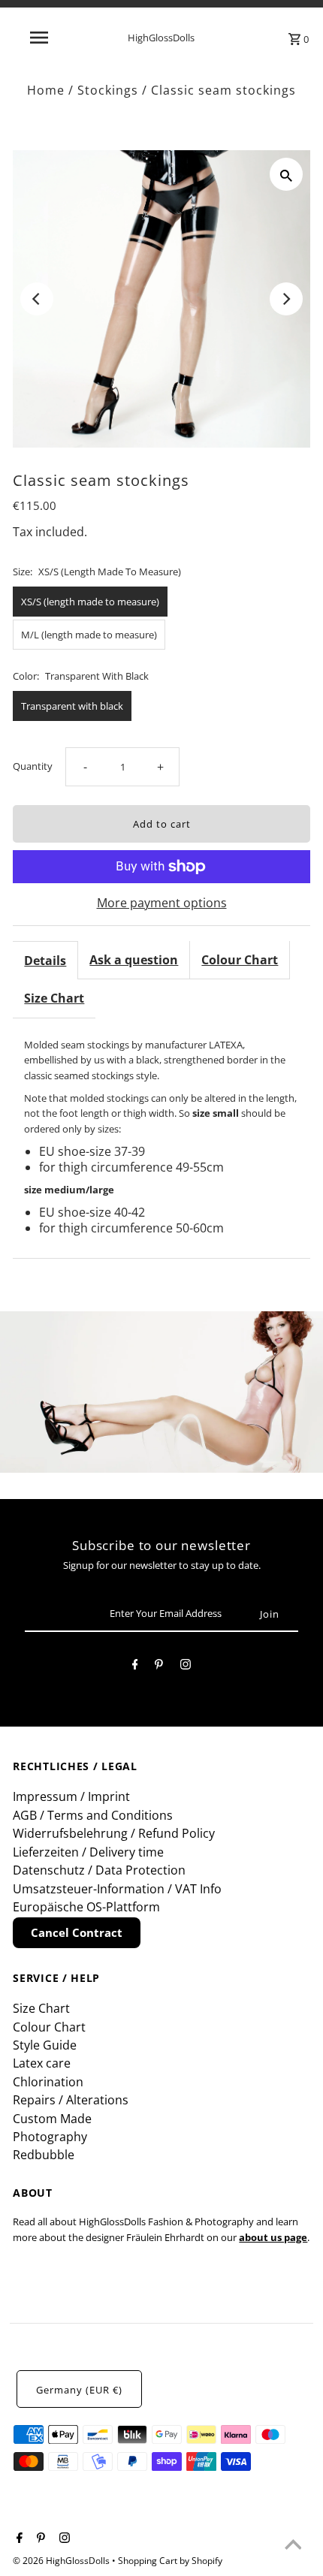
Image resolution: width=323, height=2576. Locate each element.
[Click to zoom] (286, 174)
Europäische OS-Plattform (86, 1907)
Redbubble (44, 2155)
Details (45, 961)
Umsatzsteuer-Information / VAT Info (117, 1889)
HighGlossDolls (161, 38)
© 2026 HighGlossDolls (62, 2561)
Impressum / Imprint (71, 1796)
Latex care (42, 2063)
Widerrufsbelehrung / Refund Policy (114, 1833)
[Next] (286, 299)
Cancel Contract (77, 1932)
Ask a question (134, 960)
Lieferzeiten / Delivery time (88, 1852)
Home (46, 90)
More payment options (162, 903)
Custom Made (52, 2119)
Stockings (108, 90)
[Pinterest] (159, 1667)
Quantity (33, 766)
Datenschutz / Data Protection (99, 1870)
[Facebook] (135, 1667)
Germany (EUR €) (79, 2390)
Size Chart (54, 998)
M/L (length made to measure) (89, 635)
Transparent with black (72, 706)
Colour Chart (240, 960)
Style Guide (45, 2045)
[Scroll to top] (293, 2546)
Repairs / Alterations (71, 2100)
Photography (50, 2137)
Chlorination (48, 2082)
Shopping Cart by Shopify (170, 2561)
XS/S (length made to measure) (90, 602)
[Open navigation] (42, 38)
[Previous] (37, 299)
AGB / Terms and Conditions (93, 1815)
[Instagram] (186, 1667)
